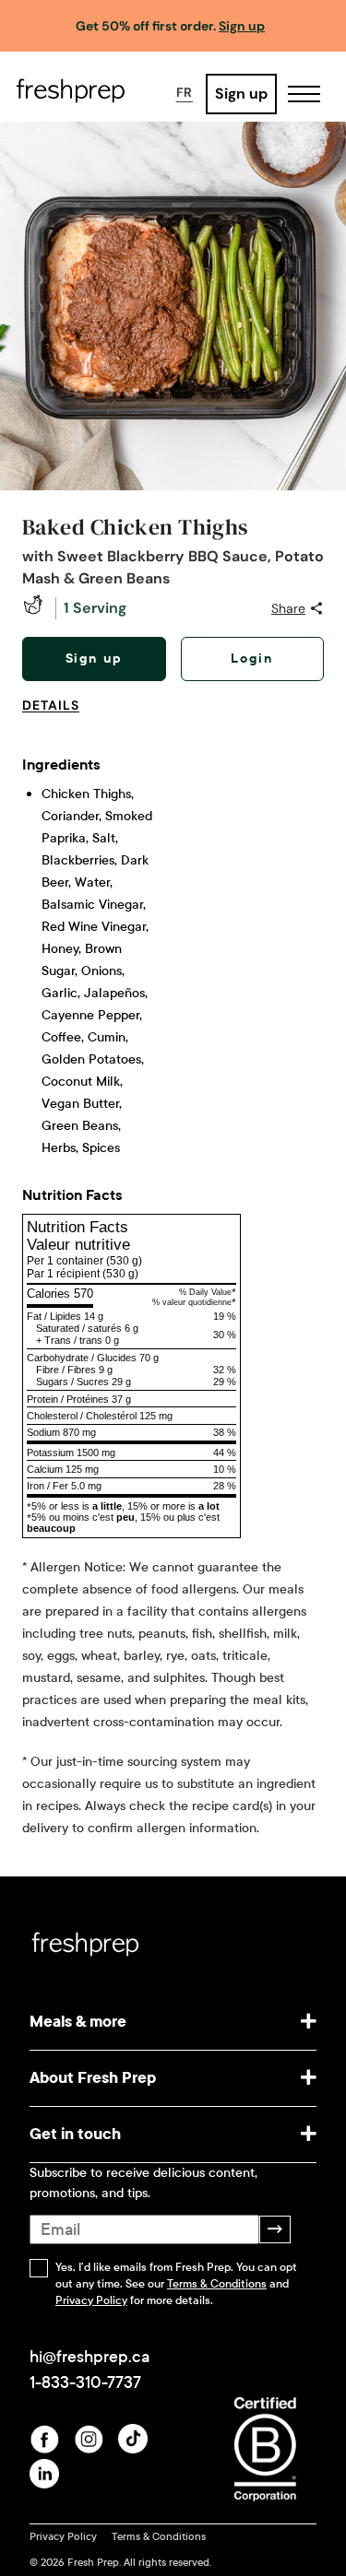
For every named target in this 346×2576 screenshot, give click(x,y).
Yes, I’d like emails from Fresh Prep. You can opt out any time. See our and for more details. (176, 2284)
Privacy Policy (91, 2300)
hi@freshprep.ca (89, 2357)
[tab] (58, 716)
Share (288, 608)
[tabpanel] (173, 1288)
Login (252, 659)
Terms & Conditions (217, 2284)
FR (185, 92)
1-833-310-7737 (85, 2382)
